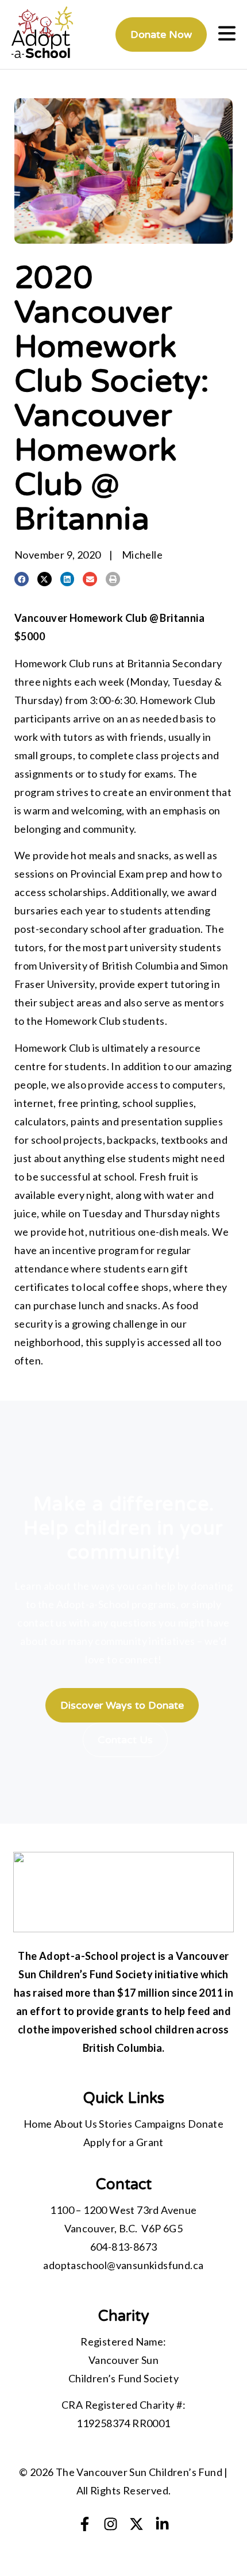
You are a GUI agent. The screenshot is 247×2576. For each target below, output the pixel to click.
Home (38, 2124)
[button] (22, 579)
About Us (76, 2124)
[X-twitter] (136, 2524)
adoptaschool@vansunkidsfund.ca (123, 2265)
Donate (206, 2124)
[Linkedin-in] (162, 2524)
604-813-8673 (124, 2247)
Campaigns (160, 2124)
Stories (115, 2124)
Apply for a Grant (123, 2142)
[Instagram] (111, 2524)
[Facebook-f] (85, 2524)
